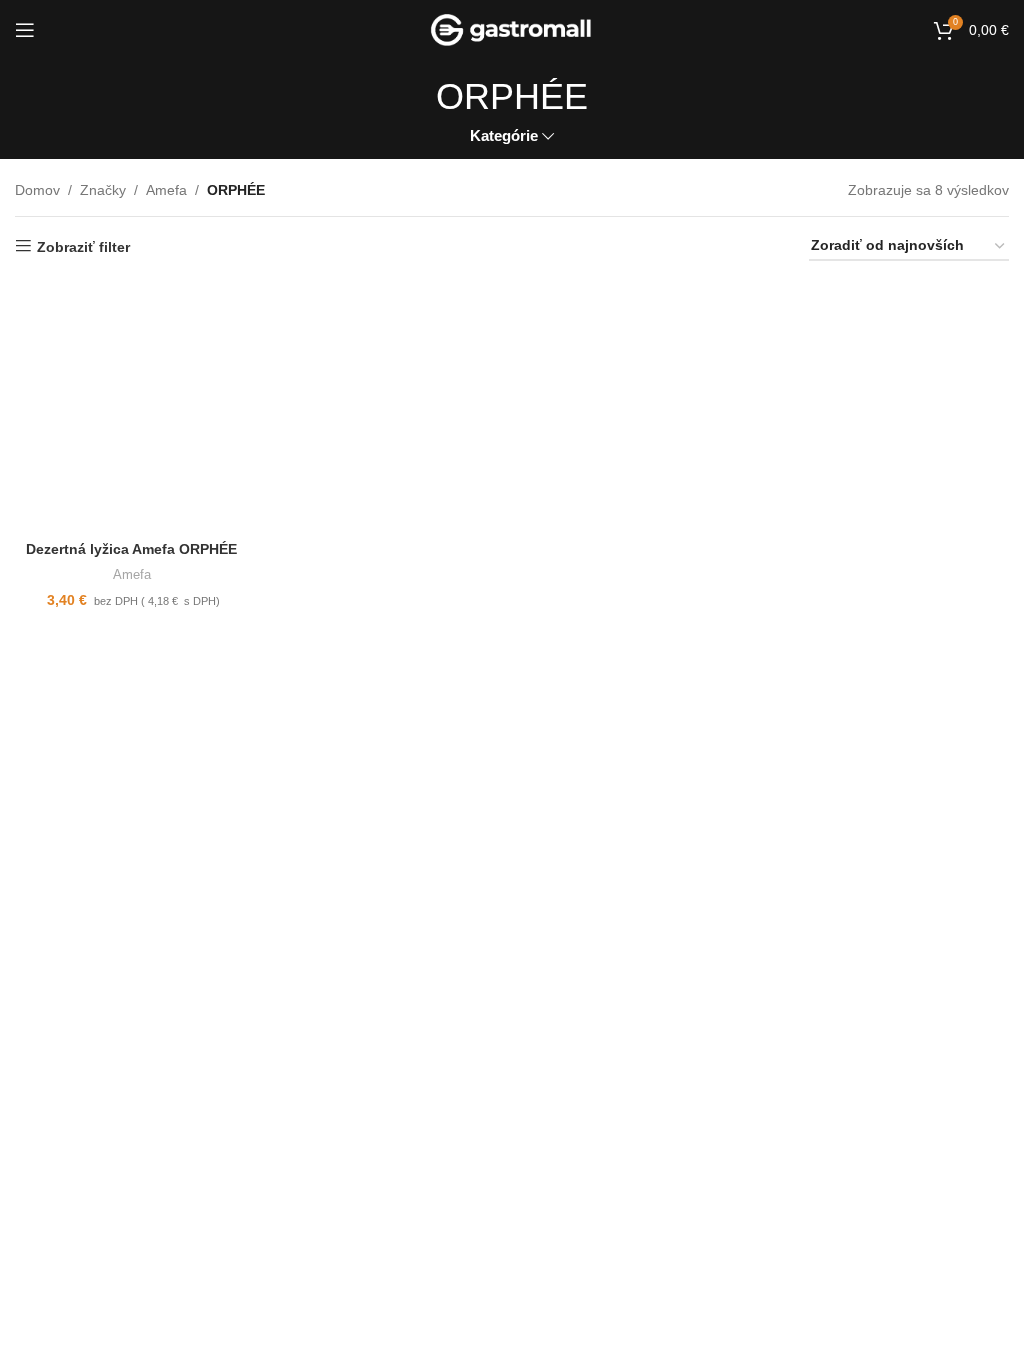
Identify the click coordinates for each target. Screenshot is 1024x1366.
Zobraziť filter (83, 247)
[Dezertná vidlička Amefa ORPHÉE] (893, 786)
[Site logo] (512, 29)
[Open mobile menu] (25, 30)
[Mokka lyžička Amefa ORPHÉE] (639, 406)
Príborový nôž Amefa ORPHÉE (385, 929)
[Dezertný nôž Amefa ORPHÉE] (639, 786)
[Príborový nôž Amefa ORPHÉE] (386, 786)
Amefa (166, 190)
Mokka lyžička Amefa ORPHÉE (639, 549)
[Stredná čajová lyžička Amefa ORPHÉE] (386, 406)
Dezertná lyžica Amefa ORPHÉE (131, 549)
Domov (37, 190)
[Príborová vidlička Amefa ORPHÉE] (893, 406)
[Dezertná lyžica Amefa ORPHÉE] (132, 406)
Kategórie (504, 135)
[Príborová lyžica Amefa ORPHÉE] (132, 786)
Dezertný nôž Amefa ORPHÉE (638, 929)
